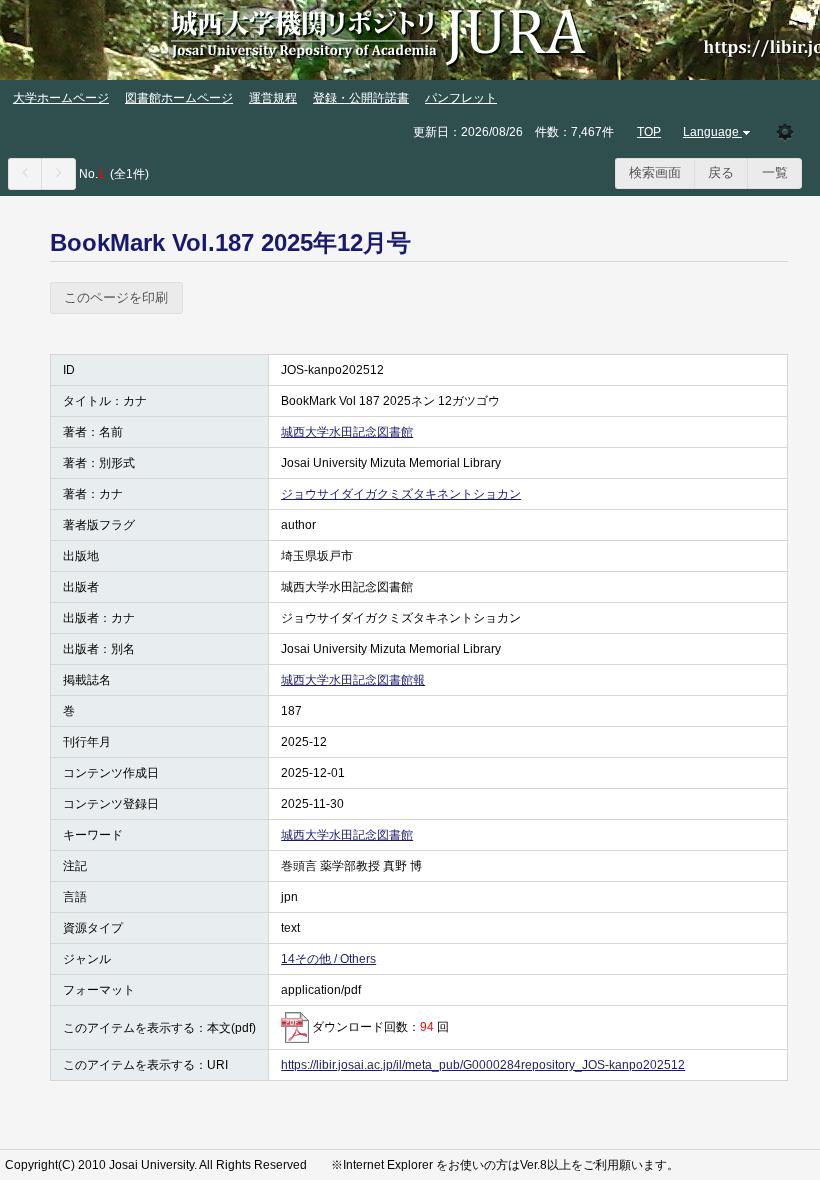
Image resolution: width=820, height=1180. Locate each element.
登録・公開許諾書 (361, 98)
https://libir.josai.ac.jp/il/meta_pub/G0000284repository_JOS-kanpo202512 (483, 1065)
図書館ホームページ (179, 98)
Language (711, 132)
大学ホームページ (61, 98)
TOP (649, 132)
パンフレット (461, 98)
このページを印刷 (116, 297)
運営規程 (273, 98)
